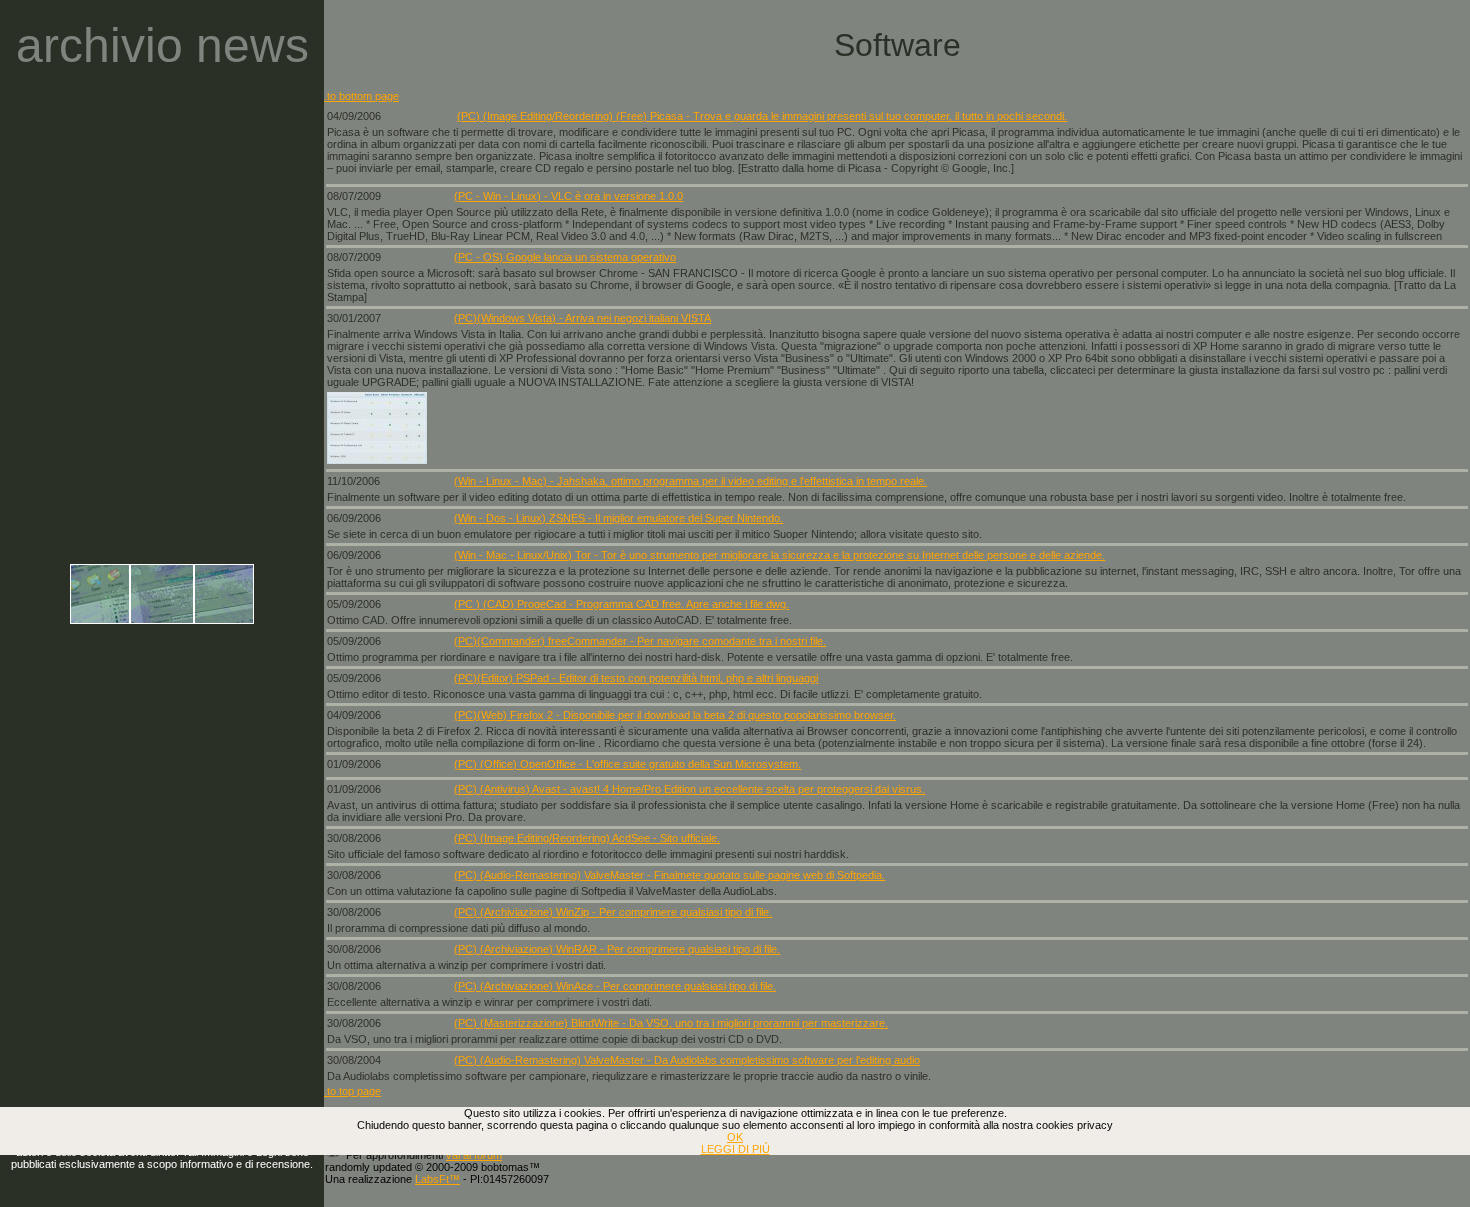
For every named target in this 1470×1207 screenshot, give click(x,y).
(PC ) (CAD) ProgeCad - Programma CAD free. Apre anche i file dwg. (621, 604)
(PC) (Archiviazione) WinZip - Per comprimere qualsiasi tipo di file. (613, 912)
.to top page (352, 1091)
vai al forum (474, 1155)
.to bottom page (361, 96)
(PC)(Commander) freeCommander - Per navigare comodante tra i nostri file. (640, 641)
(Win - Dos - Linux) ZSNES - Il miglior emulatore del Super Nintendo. (618, 518)
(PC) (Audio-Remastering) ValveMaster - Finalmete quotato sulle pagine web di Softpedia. (669, 875)
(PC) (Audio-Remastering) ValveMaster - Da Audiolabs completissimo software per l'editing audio (687, 1060)
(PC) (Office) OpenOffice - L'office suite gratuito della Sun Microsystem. (627, 764)
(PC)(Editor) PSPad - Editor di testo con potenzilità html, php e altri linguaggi (636, 678)
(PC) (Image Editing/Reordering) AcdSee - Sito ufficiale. (587, 838)
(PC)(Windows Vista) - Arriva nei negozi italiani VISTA (582, 318)
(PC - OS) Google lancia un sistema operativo (565, 257)
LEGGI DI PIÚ (735, 1149)
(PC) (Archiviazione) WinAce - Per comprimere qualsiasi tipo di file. (615, 986)
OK (735, 1137)
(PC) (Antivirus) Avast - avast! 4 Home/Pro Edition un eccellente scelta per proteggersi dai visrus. (689, 789)
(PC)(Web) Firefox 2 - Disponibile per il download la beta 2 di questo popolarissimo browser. (675, 715)
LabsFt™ (437, 1179)
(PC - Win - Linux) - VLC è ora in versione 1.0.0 (568, 196)
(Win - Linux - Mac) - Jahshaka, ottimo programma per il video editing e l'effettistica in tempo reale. (690, 481)
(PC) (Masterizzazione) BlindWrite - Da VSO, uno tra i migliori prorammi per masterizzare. (671, 1023)
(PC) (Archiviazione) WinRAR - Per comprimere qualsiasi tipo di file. (617, 949)
